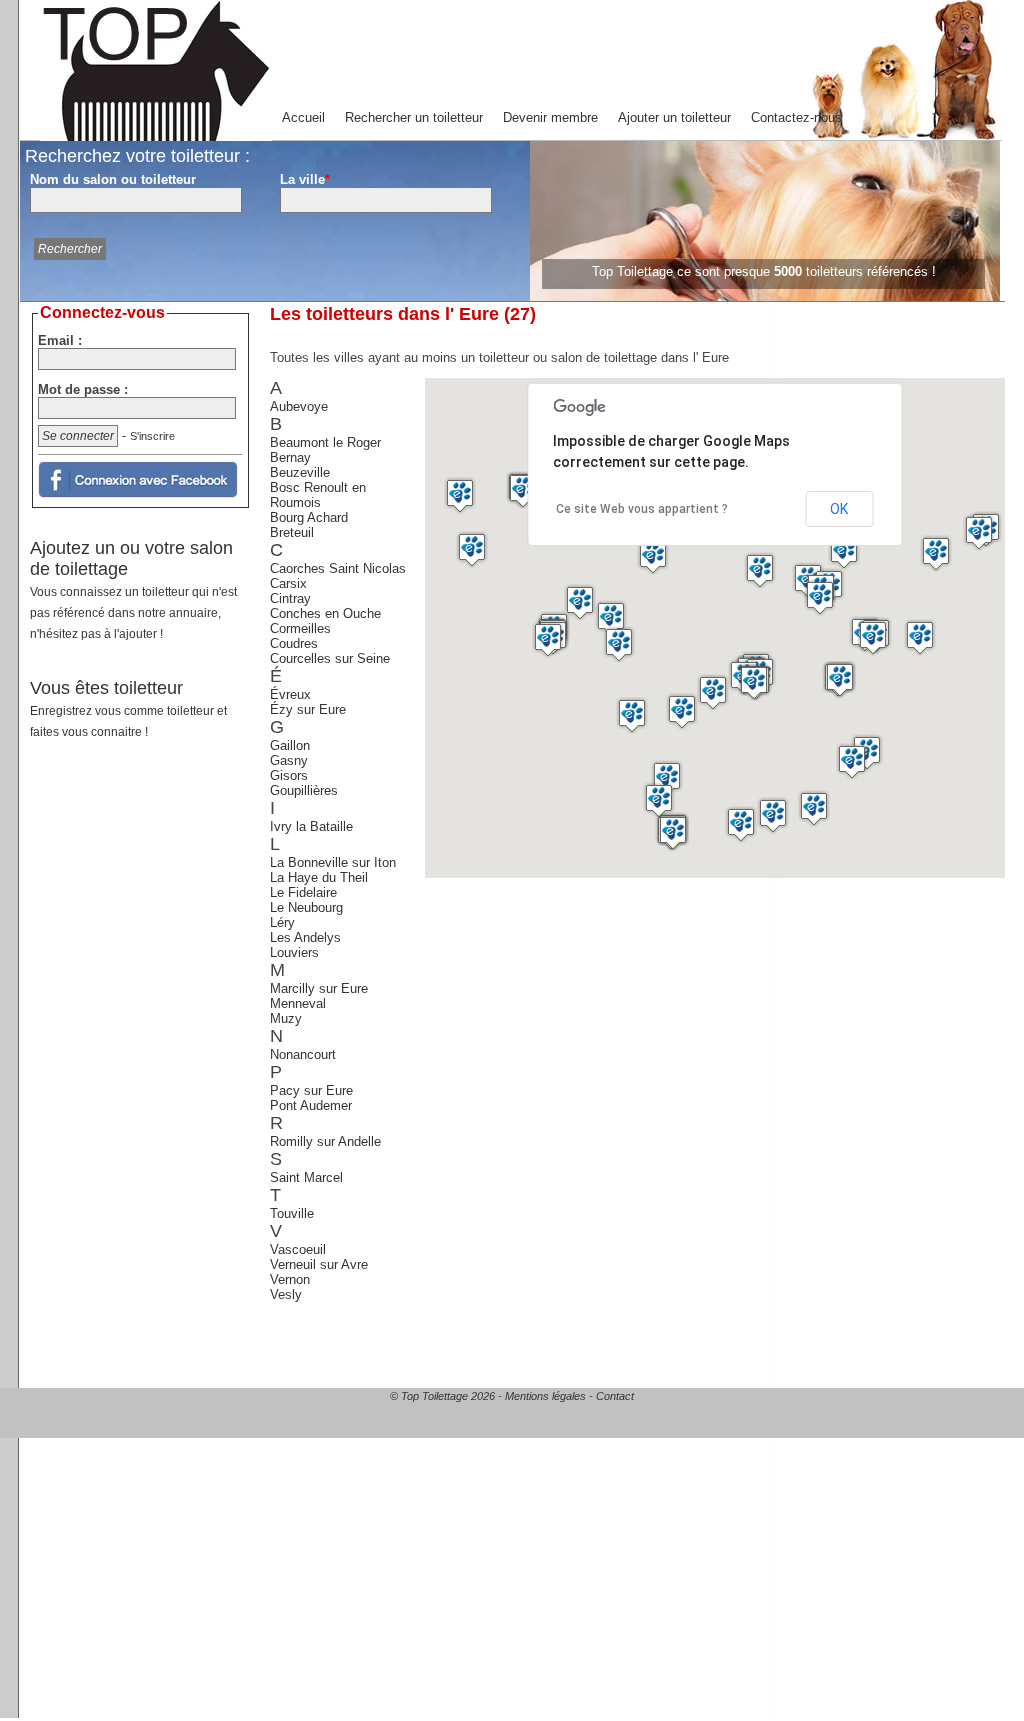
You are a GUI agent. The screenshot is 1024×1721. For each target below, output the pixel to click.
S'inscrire (152, 436)
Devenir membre (550, 117)
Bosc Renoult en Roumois (318, 495)
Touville (292, 1213)
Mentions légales (545, 1396)
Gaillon (290, 745)
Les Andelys (305, 937)
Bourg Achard (309, 517)
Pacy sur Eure (311, 1090)
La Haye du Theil (319, 877)
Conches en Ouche (325, 613)
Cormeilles (300, 628)
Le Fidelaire (303, 892)
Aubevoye (299, 406)
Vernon (290, 1279)
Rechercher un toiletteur (414, 117)
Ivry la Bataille (311, 826)
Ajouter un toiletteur (674, 117)
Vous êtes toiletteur (128, 708)
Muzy (286, 1018)
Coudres (294, 643)
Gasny (289, 760)
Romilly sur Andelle (325, 1141)
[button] (548, 639)
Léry (282, 922)
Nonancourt (303, 1054)
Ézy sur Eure (308, 709)
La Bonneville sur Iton (333, 862)
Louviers (294, 952)
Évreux (290, 694)
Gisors (289, 775)
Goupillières (304, 790)
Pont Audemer (311, 1105)
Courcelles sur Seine (330, 658)
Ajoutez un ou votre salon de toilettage (133, 589)
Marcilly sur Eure (319, 988)
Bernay (290, 457)
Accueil (303, 117)
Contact (615, 1396)
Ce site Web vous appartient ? (642, 509)
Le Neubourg (306, 907)
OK (839, 509)
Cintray (290, 598)
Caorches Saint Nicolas (338, 568)
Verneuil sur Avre (319, 1264)
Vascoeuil (298, 1249)
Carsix (288, 583)
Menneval (298, 1003)
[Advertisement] (142, 1088)
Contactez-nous (796, 117)
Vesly (286, 1294)
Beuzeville (300, 472)
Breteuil (292, 532)
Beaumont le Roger (325, 442)
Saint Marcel (306, 1177)
